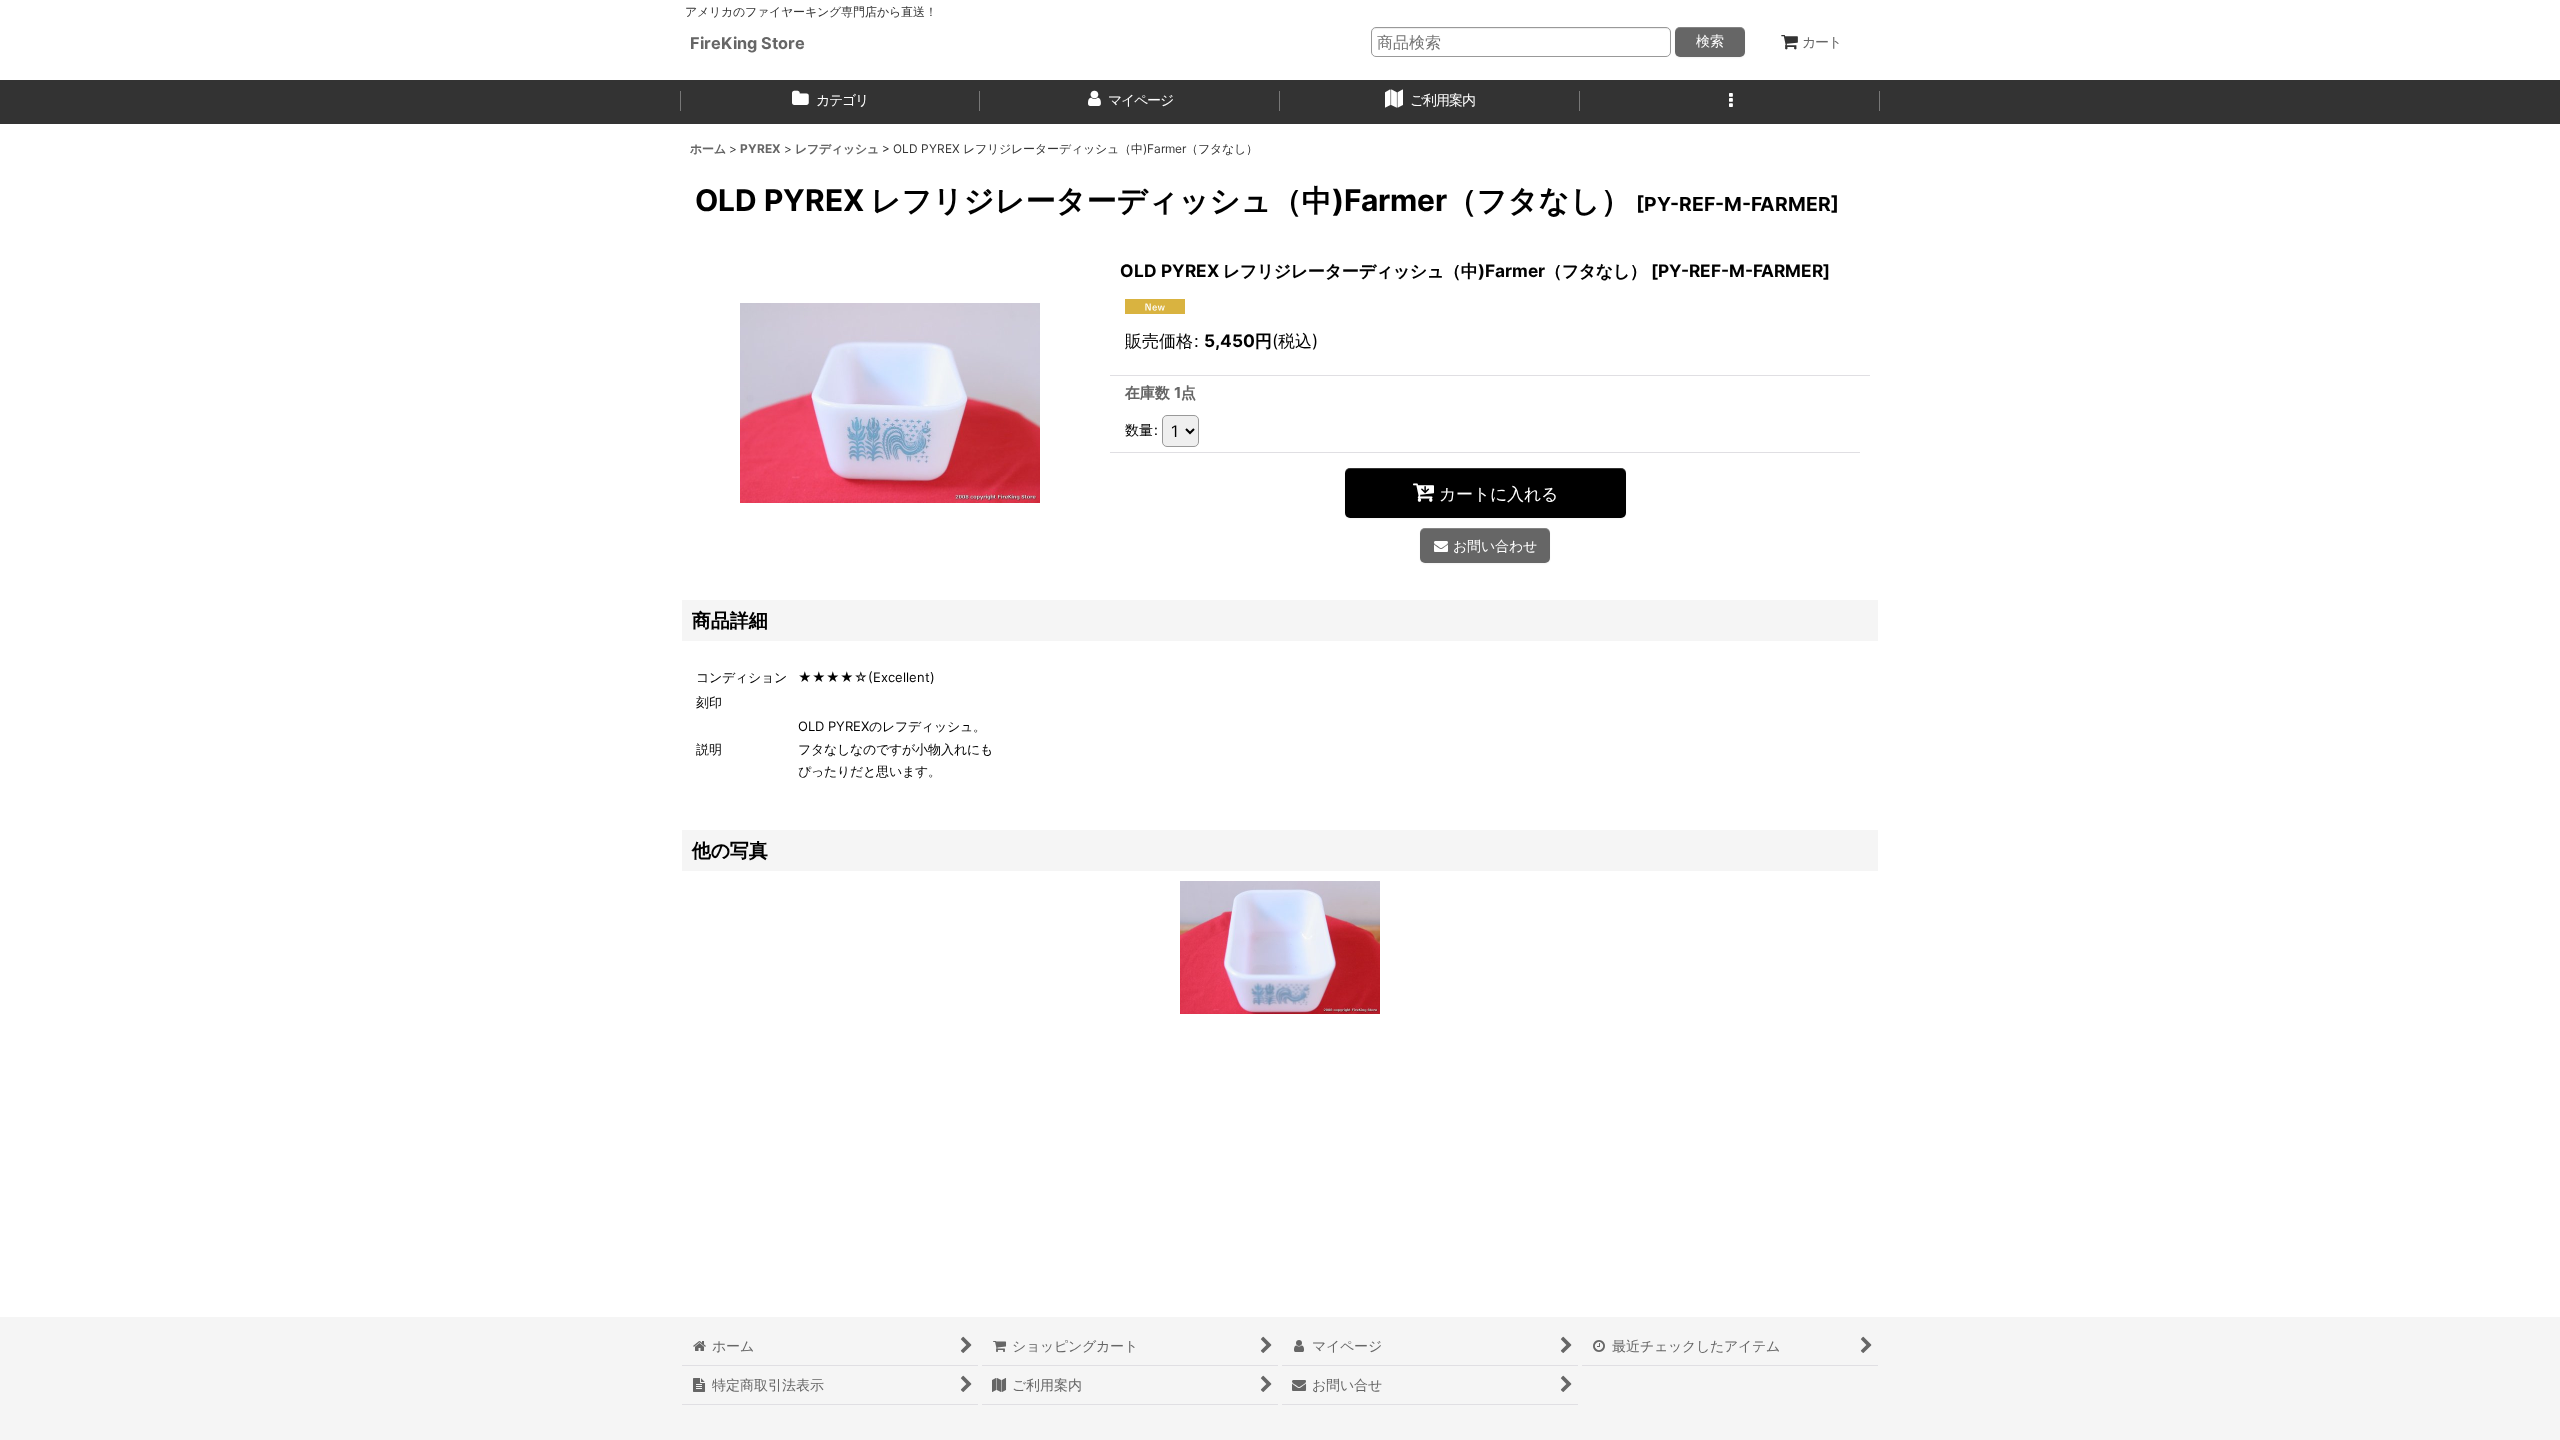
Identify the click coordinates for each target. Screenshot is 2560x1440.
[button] (1730, 102)
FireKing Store (747, 43)
